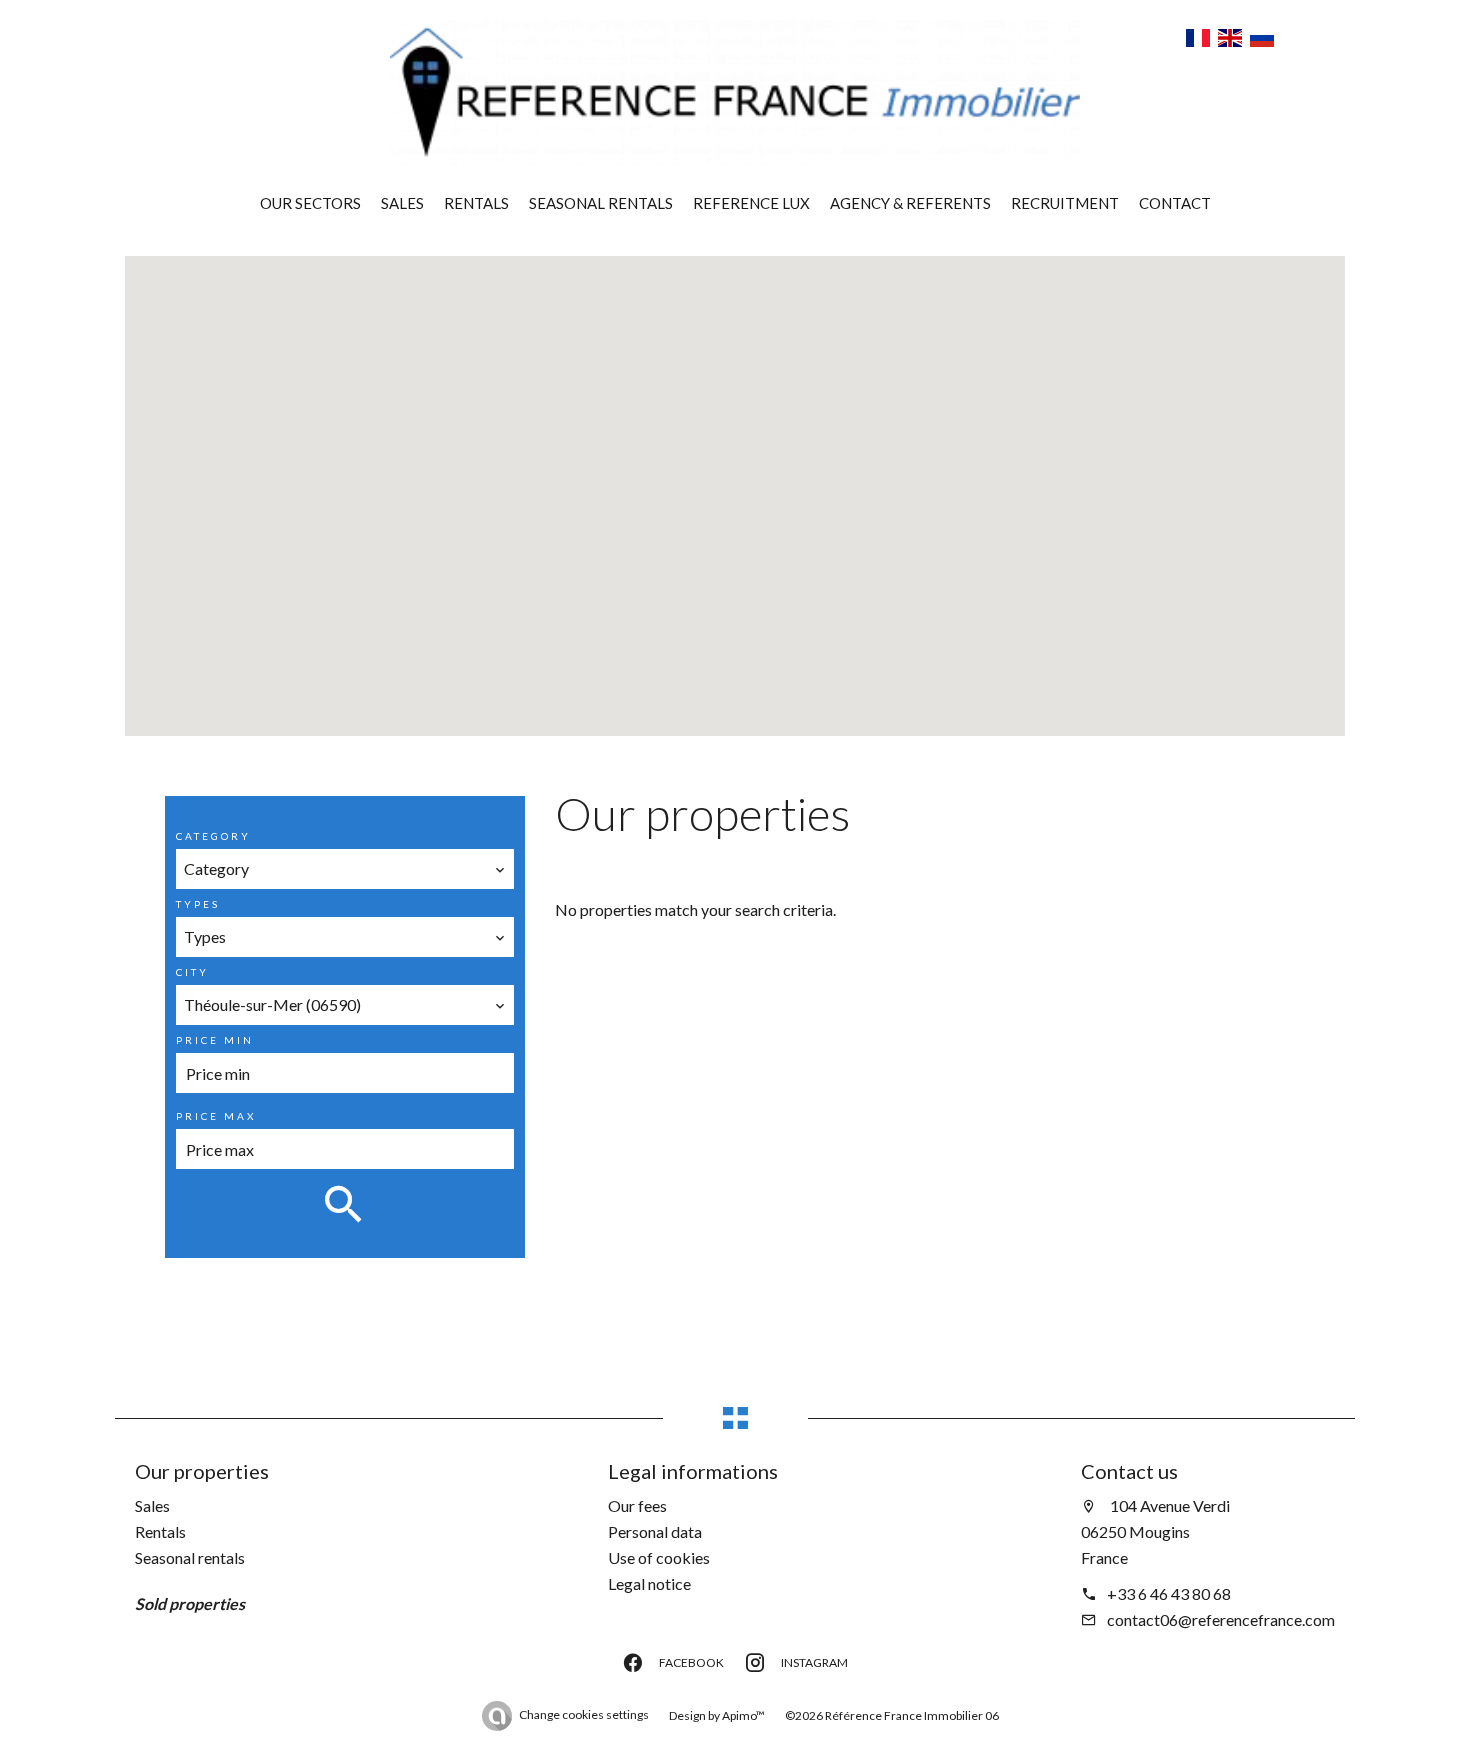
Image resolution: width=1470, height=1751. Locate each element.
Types (198, 904)
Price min (215, 1040)
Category (213, 836)
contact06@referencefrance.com (1221, 1619)
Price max (216, 1116)
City (192, 972)
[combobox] (345, 869)
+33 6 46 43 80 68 (1169, 1593)
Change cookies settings (584, 1714)
